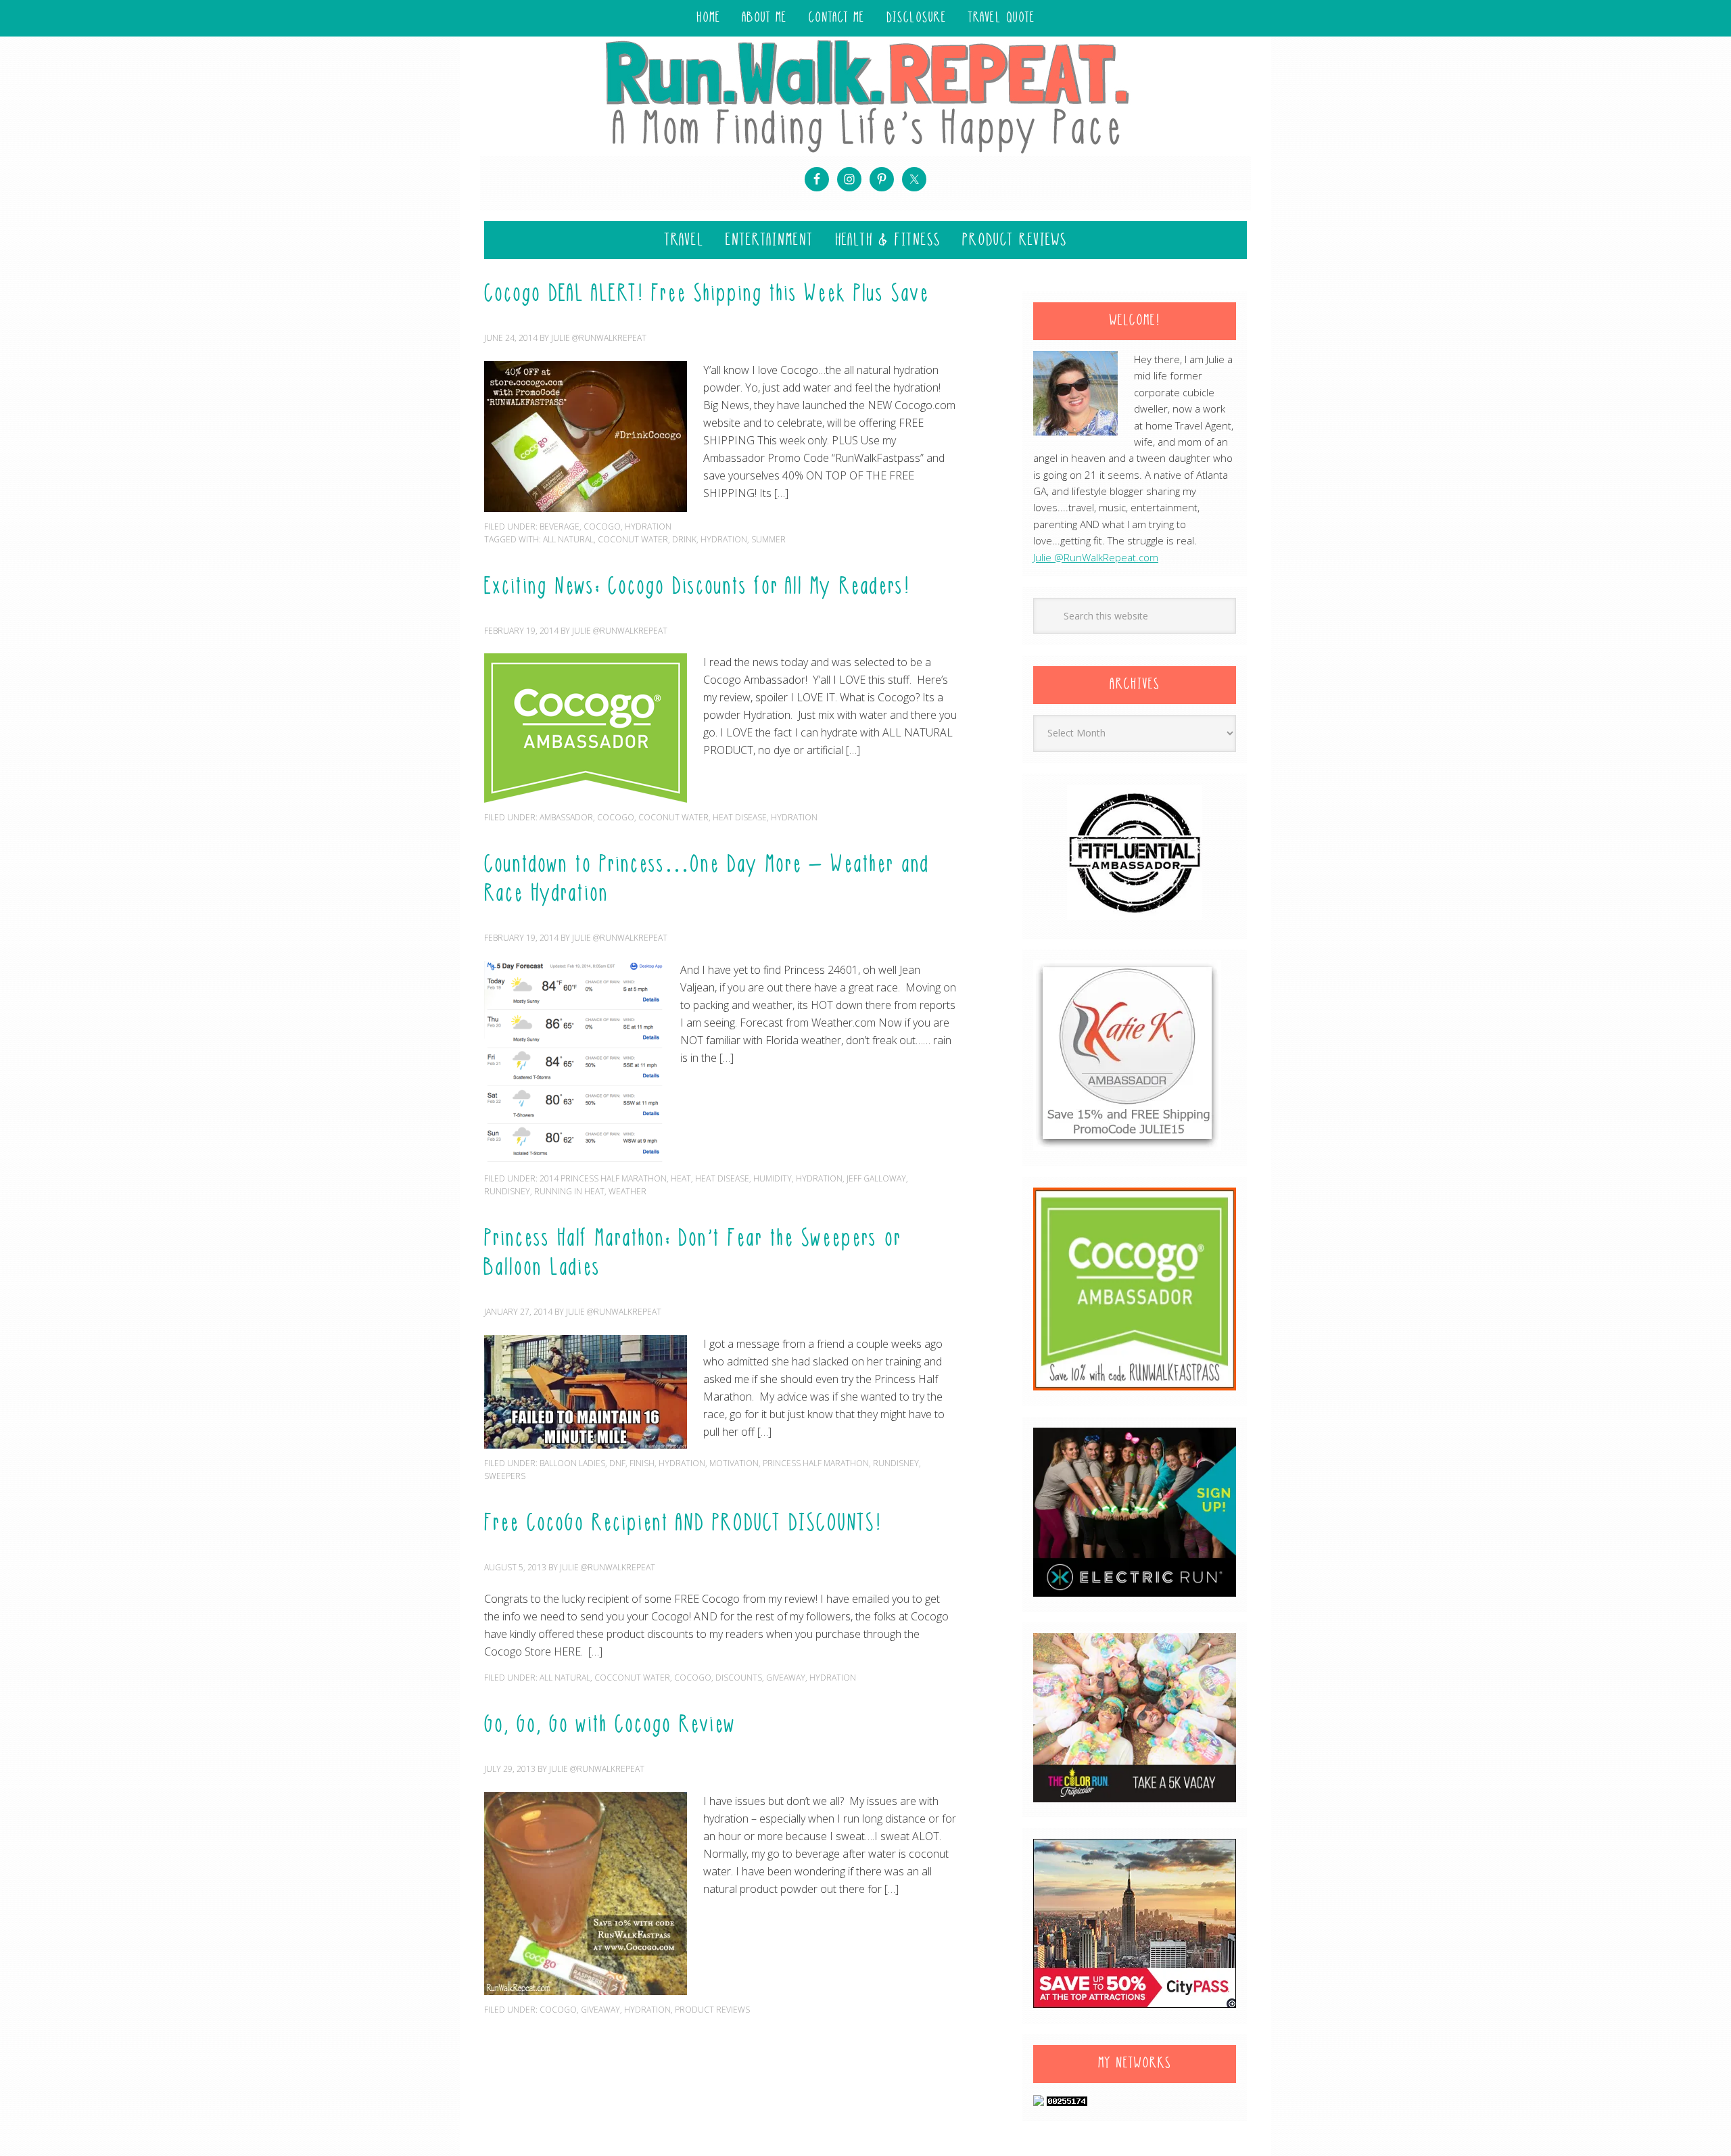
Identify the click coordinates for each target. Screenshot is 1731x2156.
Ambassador (566, 817)
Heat (681, 1178)
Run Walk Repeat (865, 96)
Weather (627, 1191)
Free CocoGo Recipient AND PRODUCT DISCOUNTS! (683, 1524)
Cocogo (602, 526)
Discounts (739, 1678)
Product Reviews (712, 2010)
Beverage (560, 526)
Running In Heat (569, 1191)
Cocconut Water (632, 1678)
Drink (684, 539)
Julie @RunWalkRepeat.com (1096, 557)
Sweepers (505, 1476)
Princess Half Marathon (816, 1463)
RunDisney (507, 1191)
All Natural (568, 539)
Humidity (773, 1178)
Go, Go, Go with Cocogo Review (610, 1726)
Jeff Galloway (876, 1178)
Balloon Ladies (572, 1463)
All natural (565, 1678)
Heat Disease (740, 817)
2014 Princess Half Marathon (603, 1178)
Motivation (734, 1463)
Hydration (648, 526)
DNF (617, 1463)
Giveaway (786, 1678)
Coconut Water (633, 539)
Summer (768, 539)
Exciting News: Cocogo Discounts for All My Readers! (697, 588)
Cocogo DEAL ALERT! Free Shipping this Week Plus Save (707, 295)
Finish (642, 1463)
